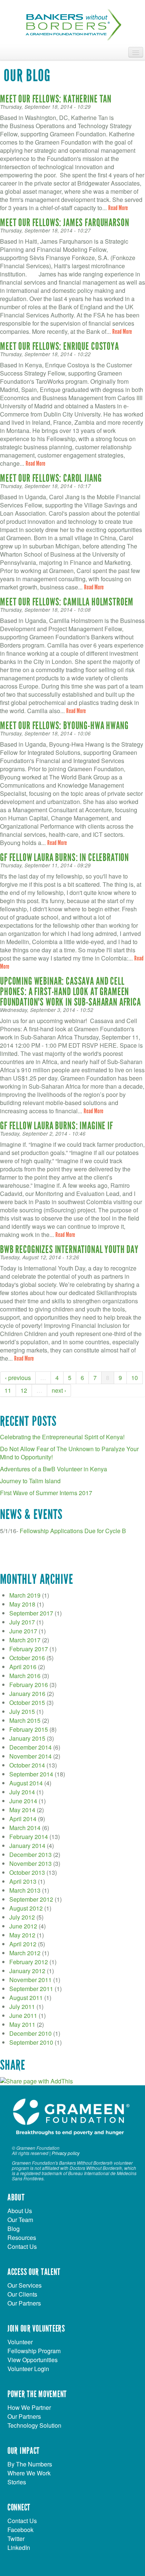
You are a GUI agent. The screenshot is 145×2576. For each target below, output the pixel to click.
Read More (118, 208)
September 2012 (31, 1899)
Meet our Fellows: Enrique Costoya (59, 346)
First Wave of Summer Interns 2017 (46, 1493)
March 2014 (25, 1828)
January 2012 (27, 1971)
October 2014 (27, 1765)
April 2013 (23, 1881)
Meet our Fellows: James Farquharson (65, 223)
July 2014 (22, 1792)
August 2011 (26, 1998)
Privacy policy (66, 2153)
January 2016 (27, 1694)
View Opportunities (33, 2360)
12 (24, 1390)
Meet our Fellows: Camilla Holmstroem (67, 602)
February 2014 (29, 1837)
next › (59, 1390)
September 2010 (31, 2042)
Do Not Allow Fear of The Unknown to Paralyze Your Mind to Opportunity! (69, 1453)
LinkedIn (19, 2547)
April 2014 (23, 1819)
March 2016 (25, 1676)
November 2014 (30, 1756)
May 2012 (22, 1935)
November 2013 (30, 1863)
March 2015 (25, 1720)
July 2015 (22, 1711)
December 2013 (30, 1855)
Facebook (20, 2530)
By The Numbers (30, 2464)
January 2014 (27, 1846)
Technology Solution (34, 2425)
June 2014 (23, 1801)
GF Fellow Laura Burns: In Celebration (65, 858)
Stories (17, 2482)
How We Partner (29, 2407)
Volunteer (20, 2342)
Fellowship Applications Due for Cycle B (73, 1531)
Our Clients (22, 2294)
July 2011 (22, 2007)
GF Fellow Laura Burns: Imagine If (57, 1126)
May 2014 (22, 1810)
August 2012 (26, 1908)
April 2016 (23, 1667)
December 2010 (30, 2033)
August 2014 (26, 1783)
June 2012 (23, 1926)
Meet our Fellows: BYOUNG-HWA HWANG (64, 726)
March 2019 (25, 1595)
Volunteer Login (28, 2369)
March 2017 (25, 1640)
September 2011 (31, 1989)
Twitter (16, 2539)
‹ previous (18, 1378)
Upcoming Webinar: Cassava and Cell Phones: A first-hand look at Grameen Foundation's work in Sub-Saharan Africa (70, 992)
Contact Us (22, 2246)
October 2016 (27, 1658)
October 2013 (27, 1872)
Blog (14, 2229)
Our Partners (24, 2303)
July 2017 (22, 1622)
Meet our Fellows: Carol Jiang (51, 478)
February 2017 (29, 1649)
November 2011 (30, 1980)
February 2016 (29, 1685)
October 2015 (27, 1702)
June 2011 (23, 2015)
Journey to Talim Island (30, 1481)
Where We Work (29, 2473)
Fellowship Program (34, 2351)
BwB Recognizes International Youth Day (69, 1250)
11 (8, 1390)
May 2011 (22, 2024)
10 (135, 1378)
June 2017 (23, 1631)
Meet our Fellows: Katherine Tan (56, 99)
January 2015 (27, 1738)
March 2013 (25, 1890)
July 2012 (22, 1917)
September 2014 (31, 1774)
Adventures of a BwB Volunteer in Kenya (54, 1469)
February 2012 (29, 1962)
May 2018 (22, 1604)
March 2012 (25, 1953)
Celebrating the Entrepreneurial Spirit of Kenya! (62, 1437)
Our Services (25, 2285)
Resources (22, 2238)
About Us (20, 2211)
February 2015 (29, 1729)
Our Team (20, 2220)
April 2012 (23, 1944)
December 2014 (30, 1747)
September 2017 (31, 1613)
